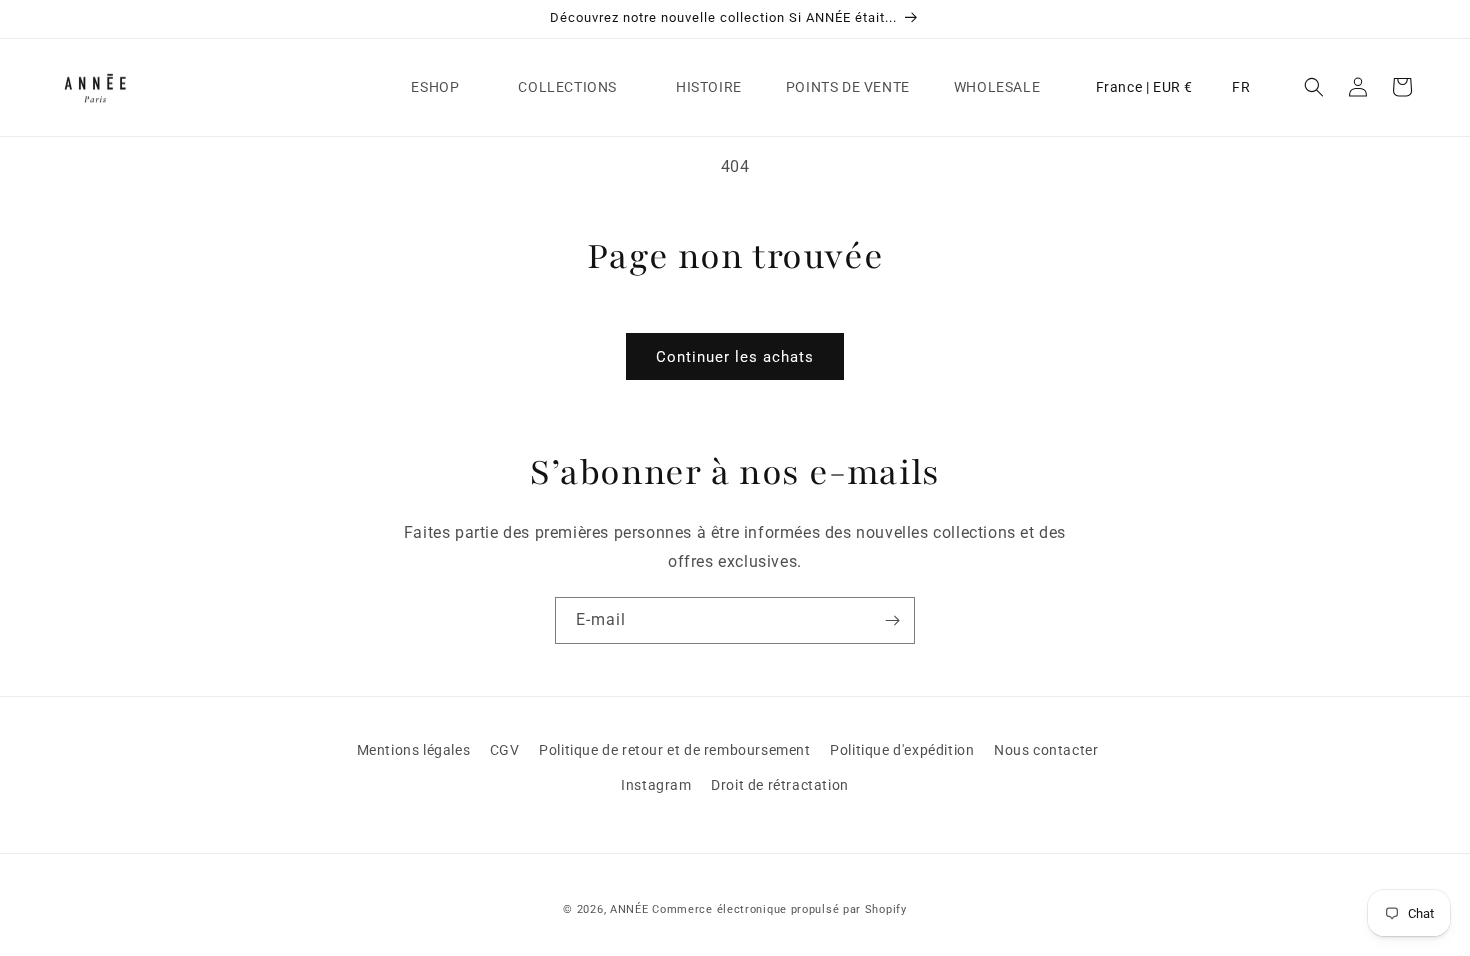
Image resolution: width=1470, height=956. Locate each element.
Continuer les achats (735, 357)
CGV (505, 750)
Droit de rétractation (780, 785)
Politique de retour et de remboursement (674, 750)
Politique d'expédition (902, 750)
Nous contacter (1046, 750)
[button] (442, 87)
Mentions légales (414, 750)
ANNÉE (629, 909)
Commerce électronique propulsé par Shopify (779, 909)
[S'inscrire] (892, 620)
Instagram (656, 785)
